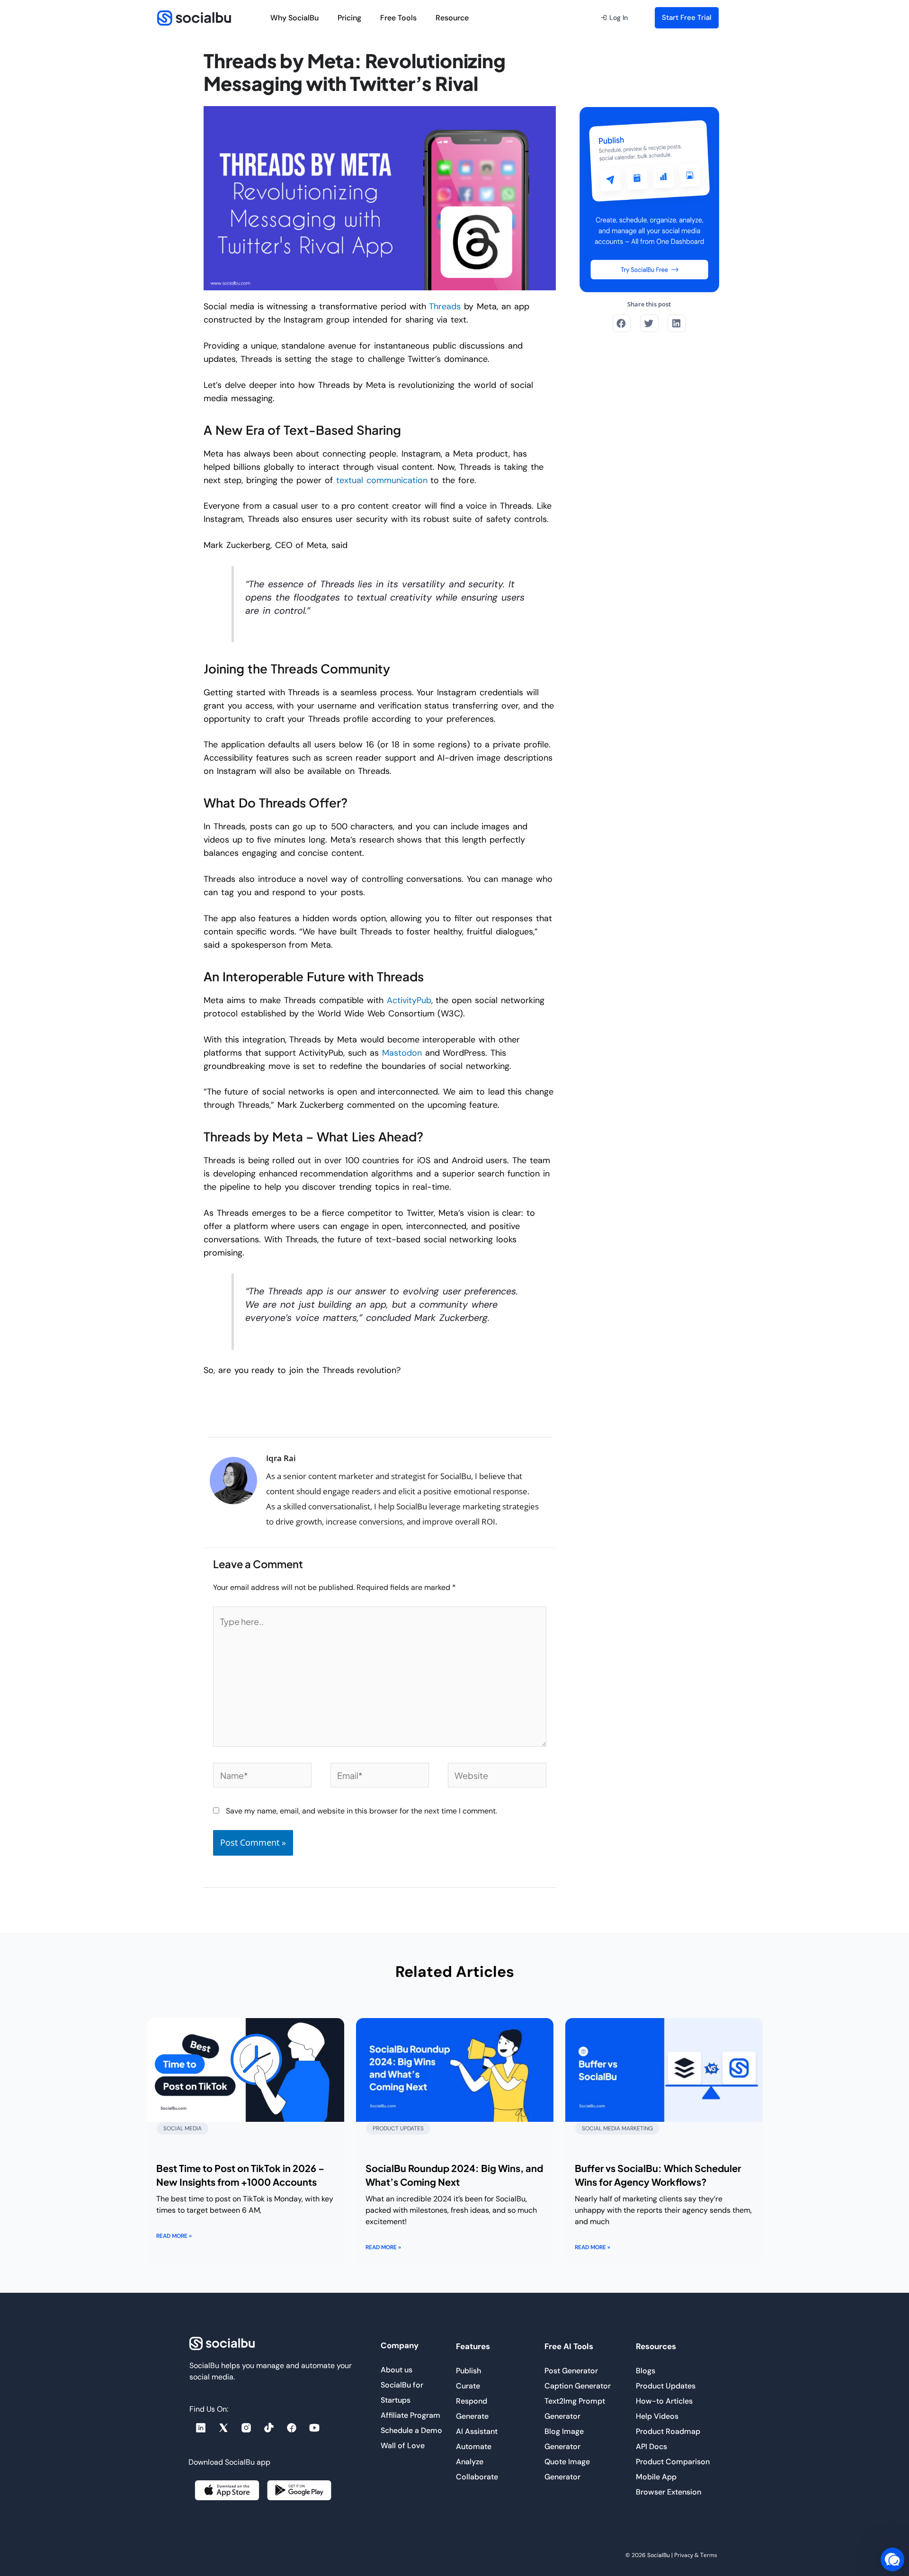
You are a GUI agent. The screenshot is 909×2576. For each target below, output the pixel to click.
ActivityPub (409, 1000)
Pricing (349, 18)
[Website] (497, 1777)
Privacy (684, 2555)
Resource (452, 18)
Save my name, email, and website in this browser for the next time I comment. (361, 1811)
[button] (614, 18)
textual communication (382, 480)
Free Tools (398, 18)
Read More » (174, 2236)
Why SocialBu (294, 18)
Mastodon (402, 1053)
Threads (445, 306)
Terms (709, 2555)
